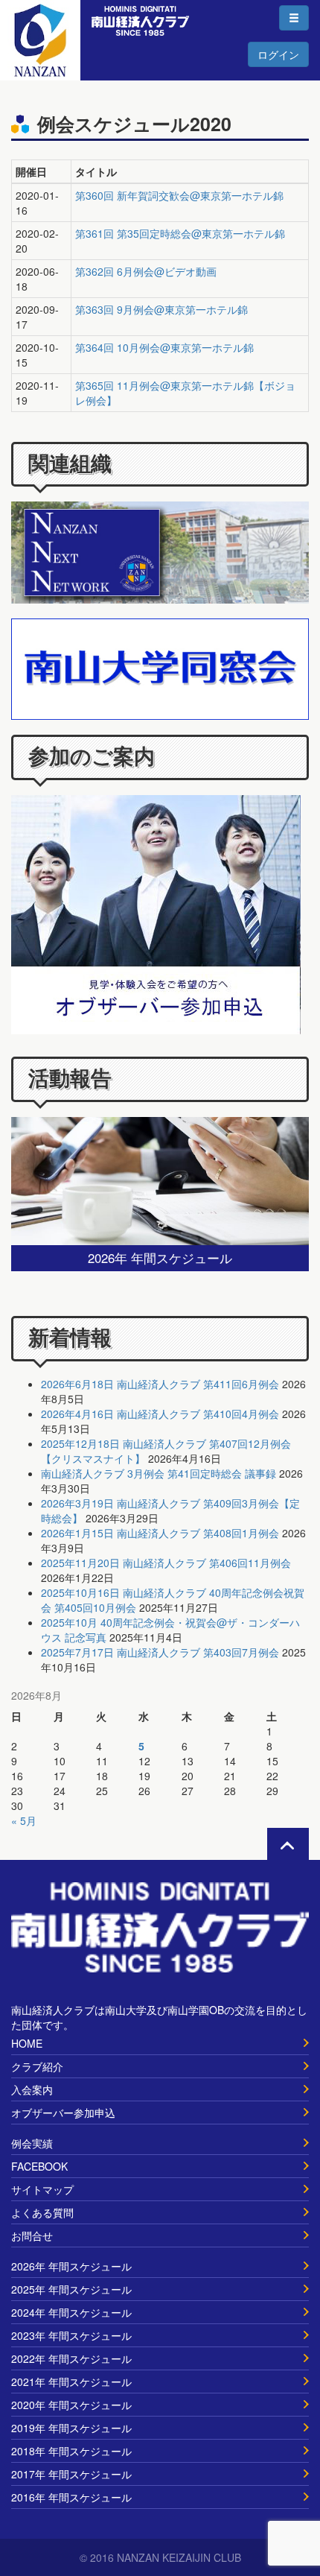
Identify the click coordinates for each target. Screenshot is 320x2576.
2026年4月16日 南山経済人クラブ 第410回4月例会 (160, 1414)
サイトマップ (42, 2189)
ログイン (278, 54)
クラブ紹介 (37, 2066)
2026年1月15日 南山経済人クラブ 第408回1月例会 (160, 1533)
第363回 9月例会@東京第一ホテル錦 (161, 309)
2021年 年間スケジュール (71, 2382)
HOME (27, 2043)
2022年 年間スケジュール (71, 2358)
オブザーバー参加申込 (63, 2113)
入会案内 (32, 2089)
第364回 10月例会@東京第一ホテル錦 (164, 347)
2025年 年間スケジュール (71, 2289)
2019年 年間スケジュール (71, 2428)
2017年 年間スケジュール (71, 2474)
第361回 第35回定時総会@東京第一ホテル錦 (180, 233)
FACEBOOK (39, 2166)
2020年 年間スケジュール (71, 2405)
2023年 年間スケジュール (71, 2335)
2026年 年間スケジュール (71, 2266)
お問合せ (32, 2235)
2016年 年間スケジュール (71, 2497)
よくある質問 (42, 2212)
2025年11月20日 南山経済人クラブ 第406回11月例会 (166, 1563)
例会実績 (32, 2143)
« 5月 (24, 1820)
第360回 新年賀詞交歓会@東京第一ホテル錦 (179, 195)
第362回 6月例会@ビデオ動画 (146, 271)
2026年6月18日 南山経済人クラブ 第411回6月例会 (160, 1384)
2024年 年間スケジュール (71, 2312)
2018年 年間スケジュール (71, 2451)
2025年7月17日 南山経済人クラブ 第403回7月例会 (160, 1652)
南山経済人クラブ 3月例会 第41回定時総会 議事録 (159, 1473)
